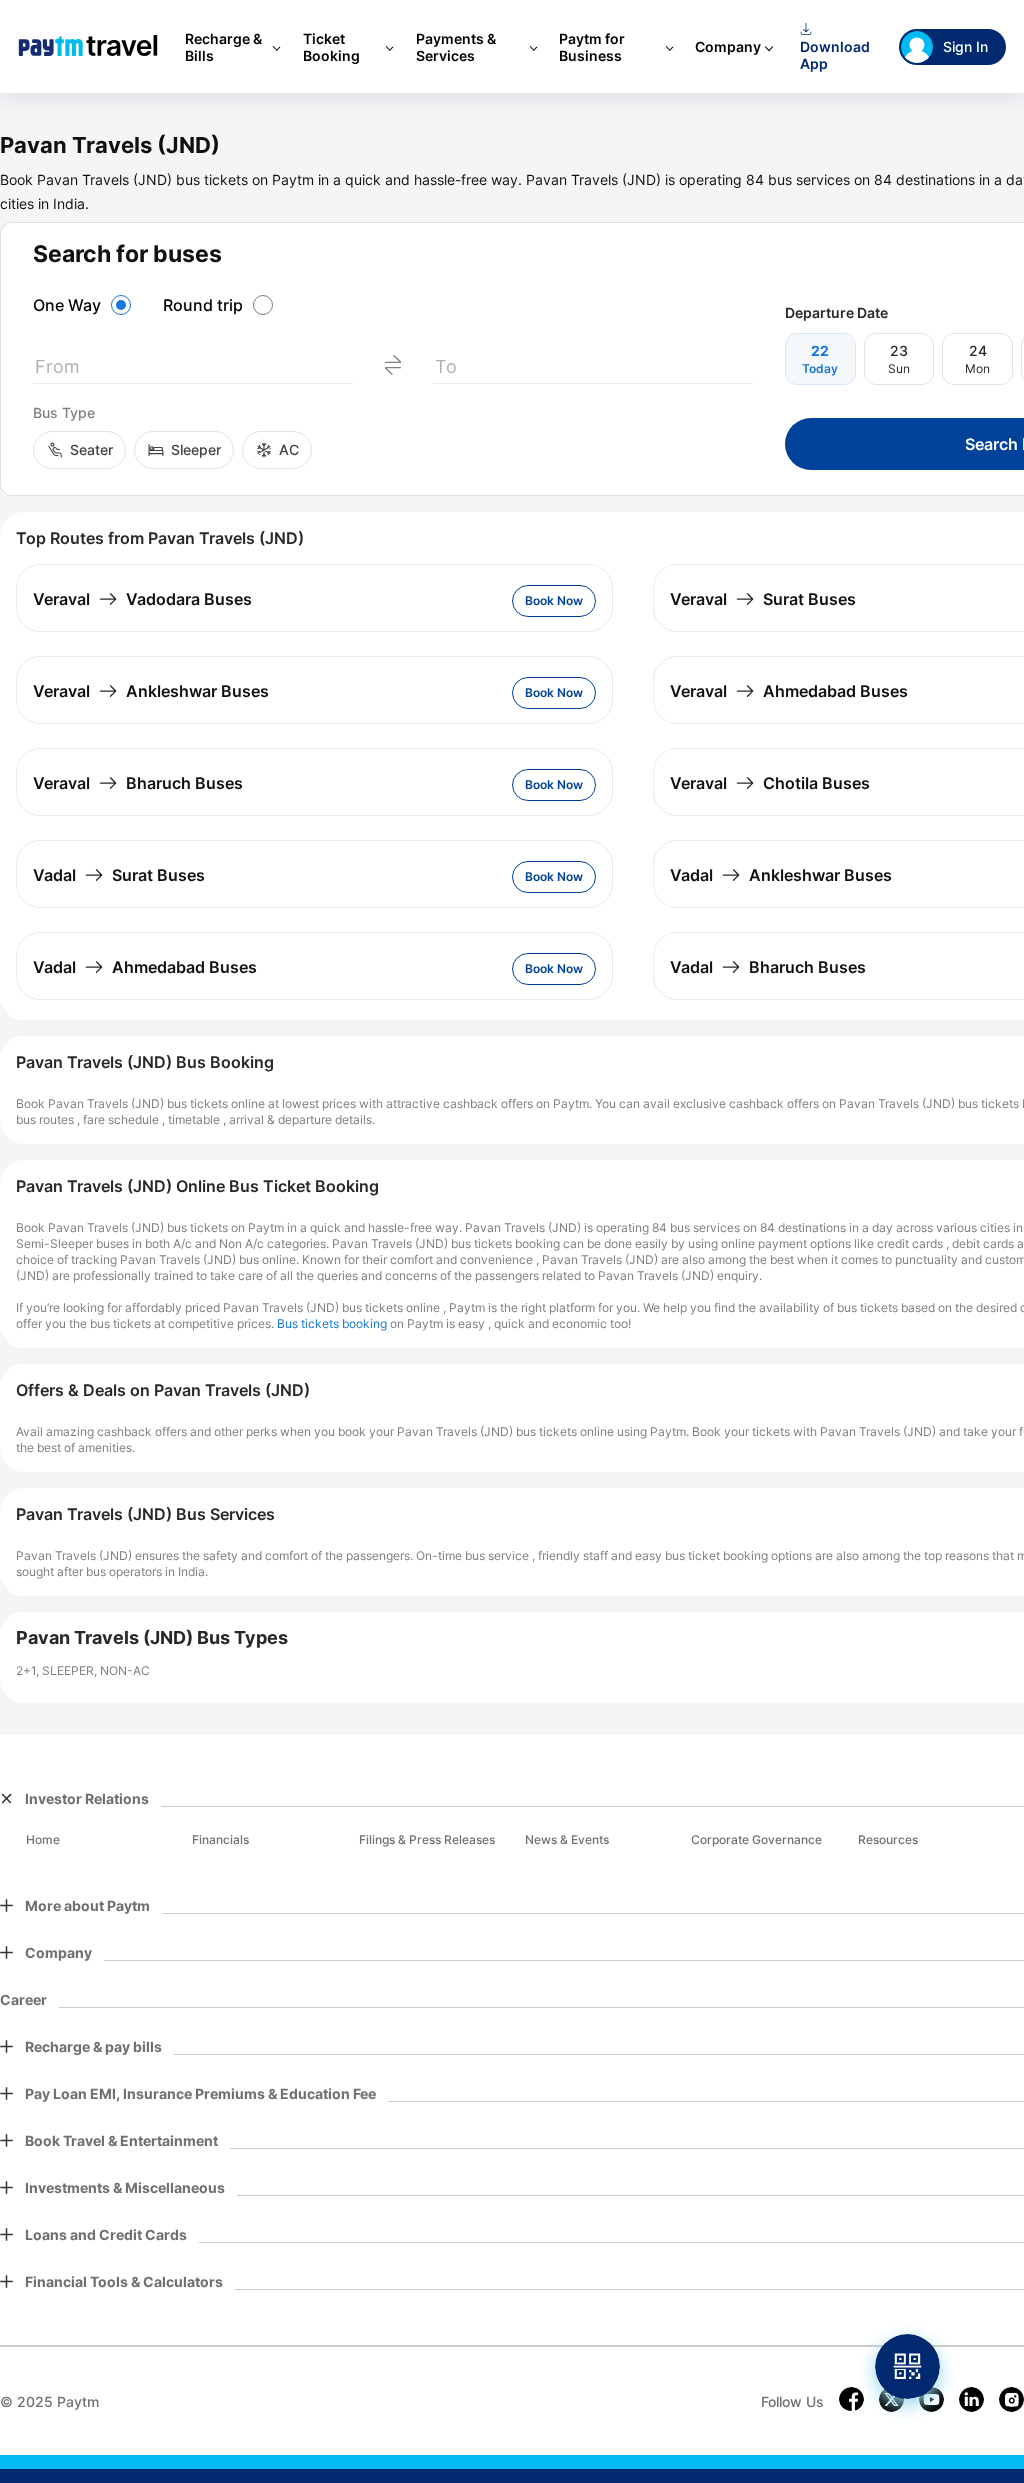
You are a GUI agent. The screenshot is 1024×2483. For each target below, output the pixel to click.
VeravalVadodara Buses (142, 599)
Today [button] (820, 368)
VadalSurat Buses (119, 875)
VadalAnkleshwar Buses (781, 875)
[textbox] (193, 370)
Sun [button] (899, 368)
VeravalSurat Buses (763, 599)
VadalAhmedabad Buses (145, 967)
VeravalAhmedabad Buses (789, 691)
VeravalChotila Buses (770, 783)
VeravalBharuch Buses (138, 783)
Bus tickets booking (332, 1323)
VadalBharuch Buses (768, 967)
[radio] (85, 305)
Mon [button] (977, 368)
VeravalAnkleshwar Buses (151, 691)
